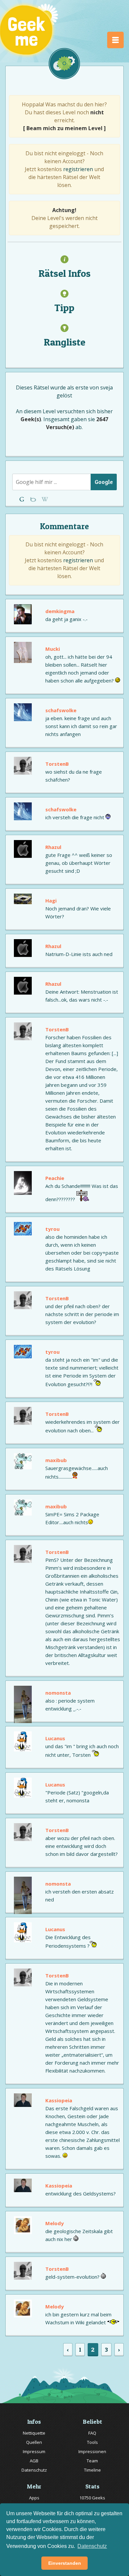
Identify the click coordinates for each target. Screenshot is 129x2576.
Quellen (34, 2442)
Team (92, 2461)
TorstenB (57, 764)
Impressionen (92, 2451)
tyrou (52, 1229)
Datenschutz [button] (92, 2546)
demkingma (60, 611)
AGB (34, 2461)
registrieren (78, 169)
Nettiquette (34, 2433)
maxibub (56, 1460)
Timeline (92, 2470)
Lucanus (55, 1738)
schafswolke (61, 710)
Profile (34, 499)
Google (104, 482)
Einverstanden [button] (65, 2563)
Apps (34, 2498)
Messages (45, 499)
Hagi (51, 901)
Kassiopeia (59, 2100)
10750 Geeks (92, 2498)
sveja (107, 387)
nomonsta (58, 1693)
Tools (92, 2442)
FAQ (92, 2433)
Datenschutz (34, 2470)
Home (23, 499)
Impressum (34, 2451)
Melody (55, 2223)
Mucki (53, 649)
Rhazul (53, 847)
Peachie (55, 1178)
